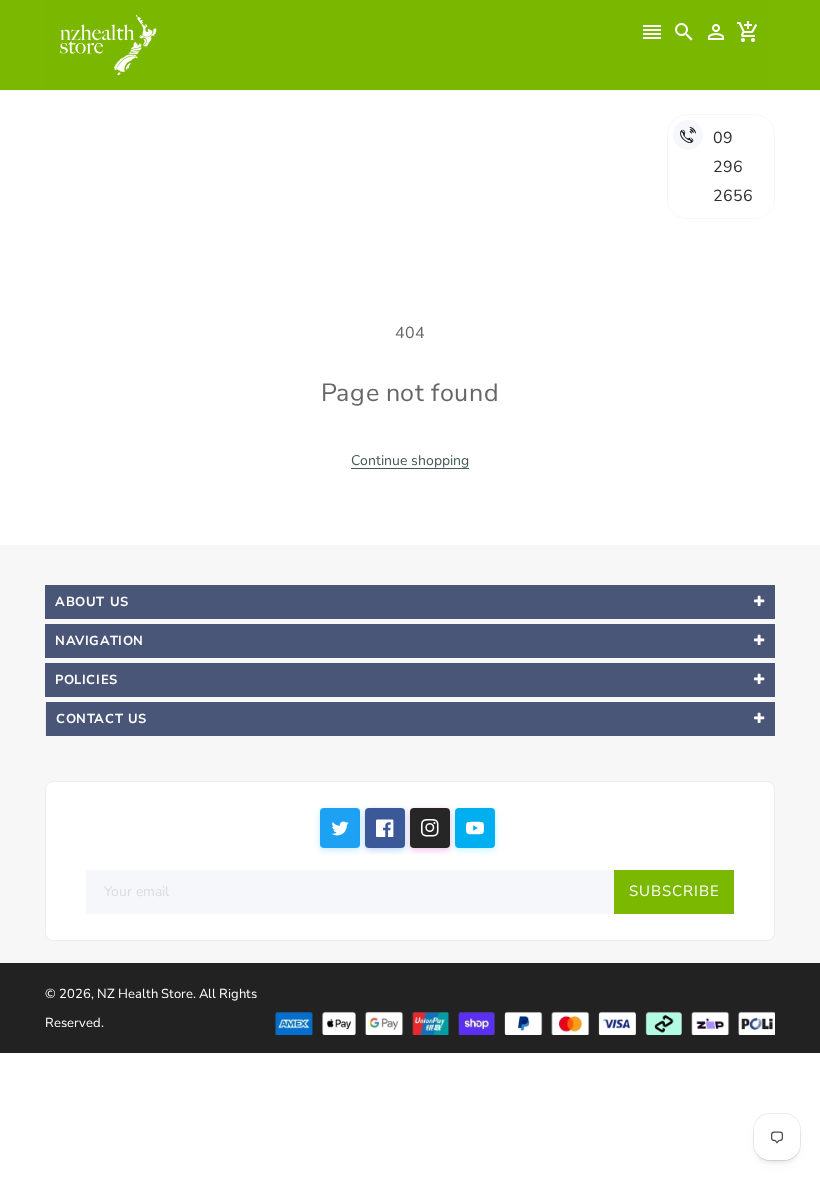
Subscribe (674, 891)
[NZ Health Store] (524, 1022)
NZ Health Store (145, 994)
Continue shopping (410, 460)
